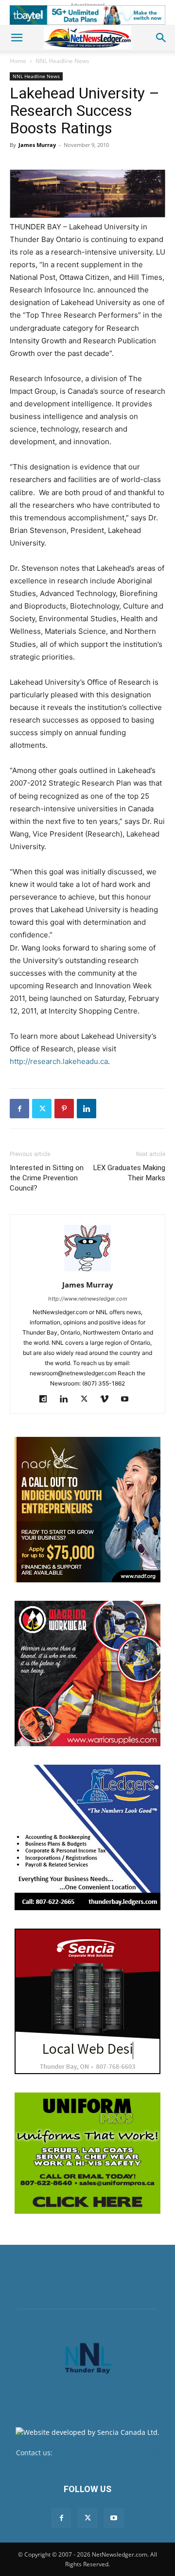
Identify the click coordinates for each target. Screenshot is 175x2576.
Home (18, 61)
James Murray (37, 145)
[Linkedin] (87, 1109)
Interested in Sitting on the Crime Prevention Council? (47, 1178)
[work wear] (87, 1674)
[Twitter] (42, 1109)
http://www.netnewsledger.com (88, 1299)
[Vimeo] (108, 1400)
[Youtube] (129, 1400)
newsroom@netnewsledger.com (107, 2453)
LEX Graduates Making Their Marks (129, 1173)
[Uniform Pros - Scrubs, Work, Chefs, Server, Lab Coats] (87, 2153)
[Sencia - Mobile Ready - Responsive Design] (87, 2001)
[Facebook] (19, 1109)
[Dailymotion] (47, 1400)
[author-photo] (87, 1271)
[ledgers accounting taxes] (87, 1837)
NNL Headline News (62, 61)
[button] (17, 38)
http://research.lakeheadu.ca (59, 1061)
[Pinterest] (64, 1109)
